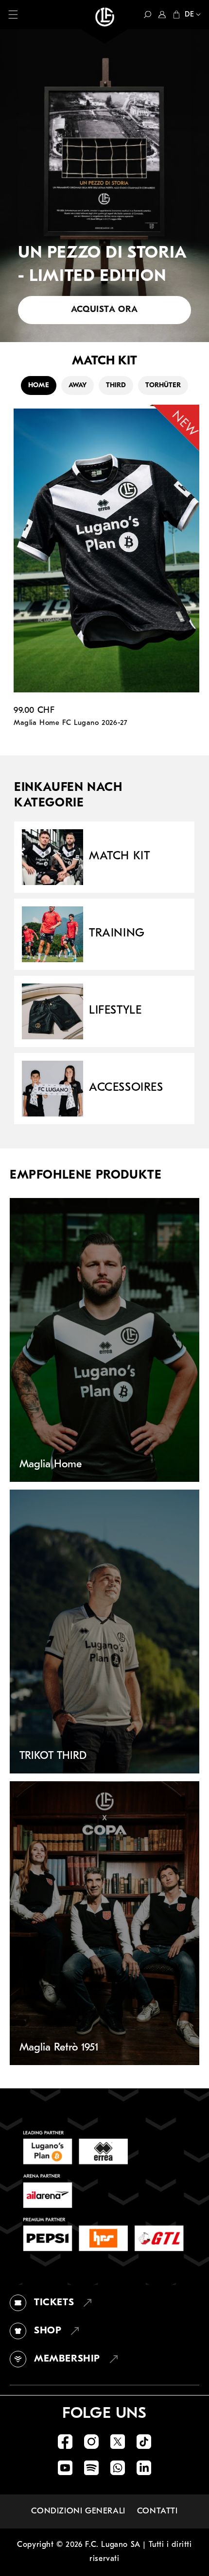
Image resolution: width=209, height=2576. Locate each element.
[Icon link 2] (91, 2442)
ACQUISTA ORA (104, 310)
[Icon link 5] (65, 2468)
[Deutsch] (191, 16)
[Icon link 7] (118, 2468)
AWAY (78, 386)
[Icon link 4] (144, 2442)
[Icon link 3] (118, 2442)
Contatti (157, 2511)
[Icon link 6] (91, 2468)
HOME (39, 386)
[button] (13, 15)
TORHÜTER (163, 386)
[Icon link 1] (65, 2442)
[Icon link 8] (144, 2468)
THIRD (116, 386)
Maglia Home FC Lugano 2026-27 (70, 723)
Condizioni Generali (78, 2511)
